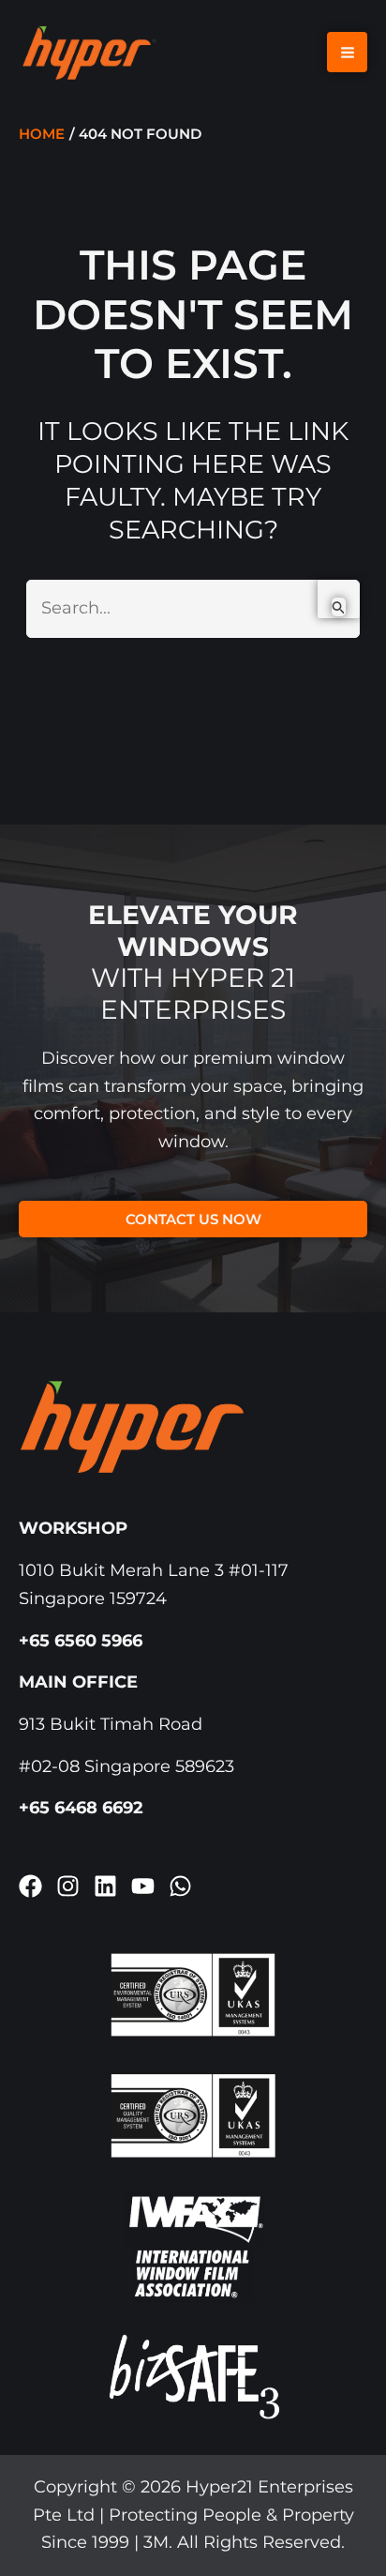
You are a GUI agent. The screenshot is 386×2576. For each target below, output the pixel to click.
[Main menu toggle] (347, 52)
